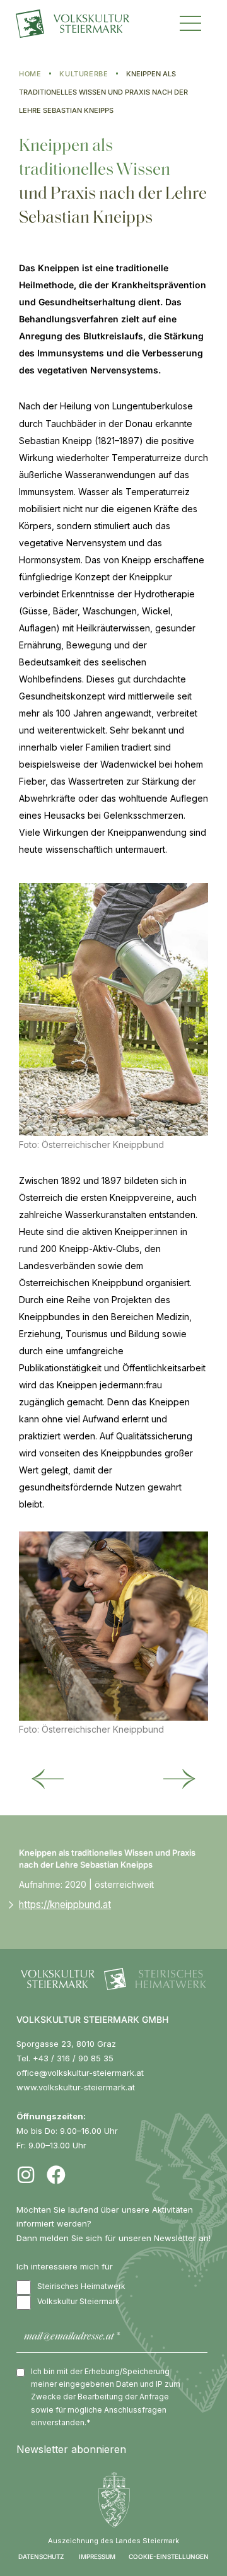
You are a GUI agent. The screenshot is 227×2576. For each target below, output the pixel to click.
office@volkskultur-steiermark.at (80, 2073)
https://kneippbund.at (65, 1905)
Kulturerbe (84, 74)
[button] (190, 22)
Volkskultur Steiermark (79, 2301)
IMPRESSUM (97, 2556)
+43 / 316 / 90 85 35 (73, 2058)
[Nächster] (179, 1780)
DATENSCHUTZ (41, 2556)
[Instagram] (26, 2175)
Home (30, 74)
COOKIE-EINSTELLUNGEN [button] (169, 2556)
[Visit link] (87, 24)
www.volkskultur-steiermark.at (76, 2087)
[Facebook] (56, 2175)
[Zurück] (48, 1780)
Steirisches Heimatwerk (81, 2286)
